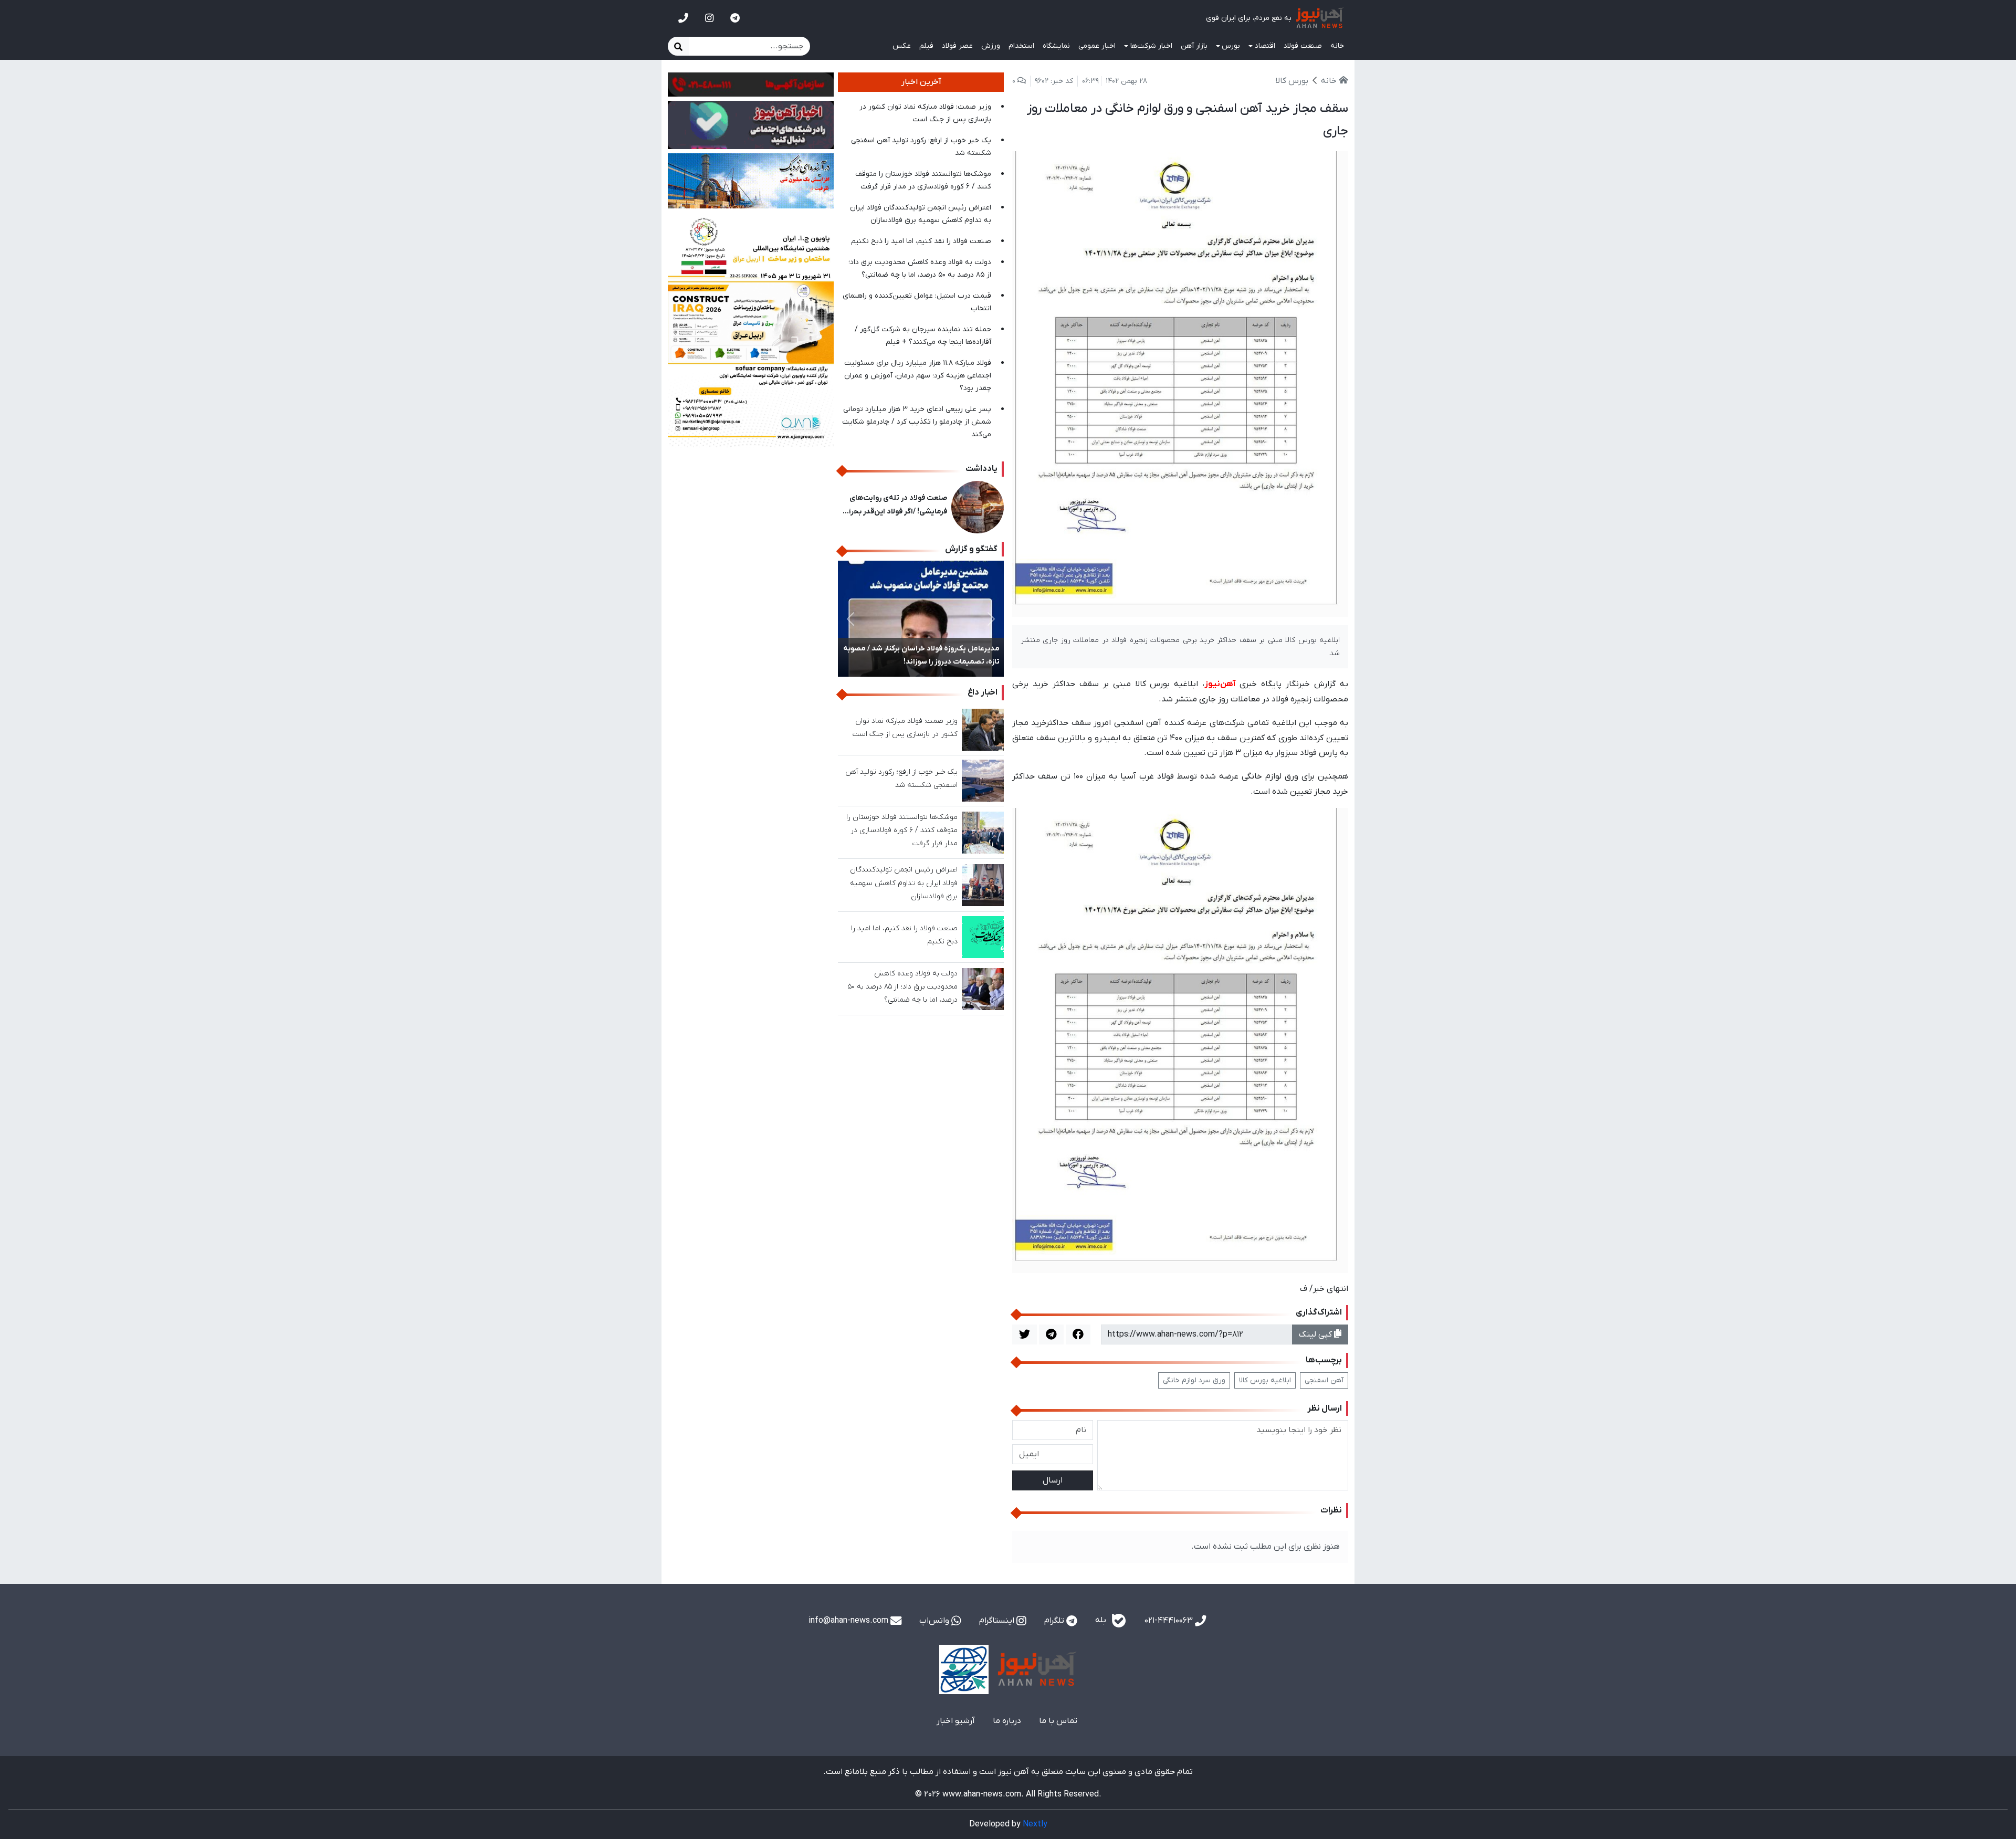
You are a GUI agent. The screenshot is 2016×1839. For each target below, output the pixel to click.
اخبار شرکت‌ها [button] (1151, 46)
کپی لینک (1316, 1334)
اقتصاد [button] (1265, 46)
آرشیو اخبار (956, 1721)
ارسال (1053, 1480)
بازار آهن (1194, 46)
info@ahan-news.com (849, 1621)
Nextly (1035, 1824)
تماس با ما (1058, 1721)
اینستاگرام (998, 1621)
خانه (1337, 46)
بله (1102, 1620)
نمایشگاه (1056, 46)
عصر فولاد (957, 46)
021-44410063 (1170, 1621)
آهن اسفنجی (1324, 1380)
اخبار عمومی (1097, 46)
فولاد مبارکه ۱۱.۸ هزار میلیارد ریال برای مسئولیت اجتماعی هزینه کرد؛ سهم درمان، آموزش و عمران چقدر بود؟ (918, 376)
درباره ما (1007, 1721)
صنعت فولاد (1303, 46)
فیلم (926, 46)
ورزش (991, 46)
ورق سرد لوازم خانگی (1194, 1380)
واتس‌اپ (935, 1621)
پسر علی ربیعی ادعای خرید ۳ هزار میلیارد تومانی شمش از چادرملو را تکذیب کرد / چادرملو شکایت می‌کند (917, 422)
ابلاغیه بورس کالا (1265, 1380)
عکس (902, 46)
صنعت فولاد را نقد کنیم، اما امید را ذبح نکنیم (921, 241)
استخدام (1021, 46)
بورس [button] (1231, 46)
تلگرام (1055, 1621)
